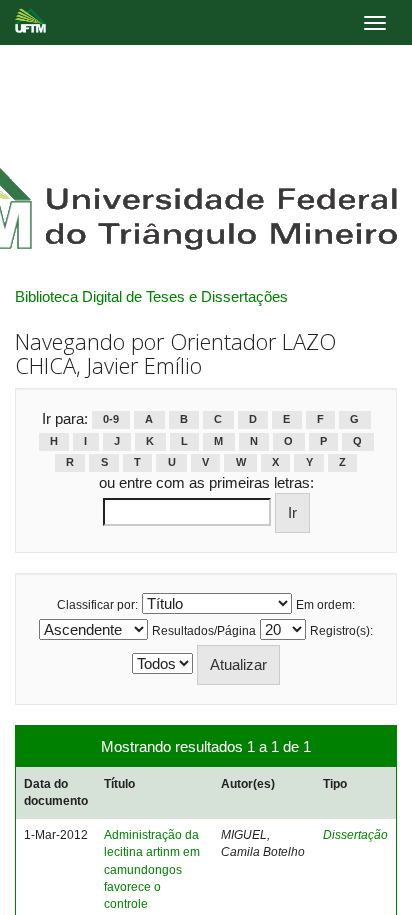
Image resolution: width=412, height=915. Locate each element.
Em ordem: (325, 605)
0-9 (111, 420)
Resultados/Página (204, 631)
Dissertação (355, 835)
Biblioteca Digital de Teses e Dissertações (151, 296)
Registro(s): (341, 631)
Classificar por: (97, 605)
